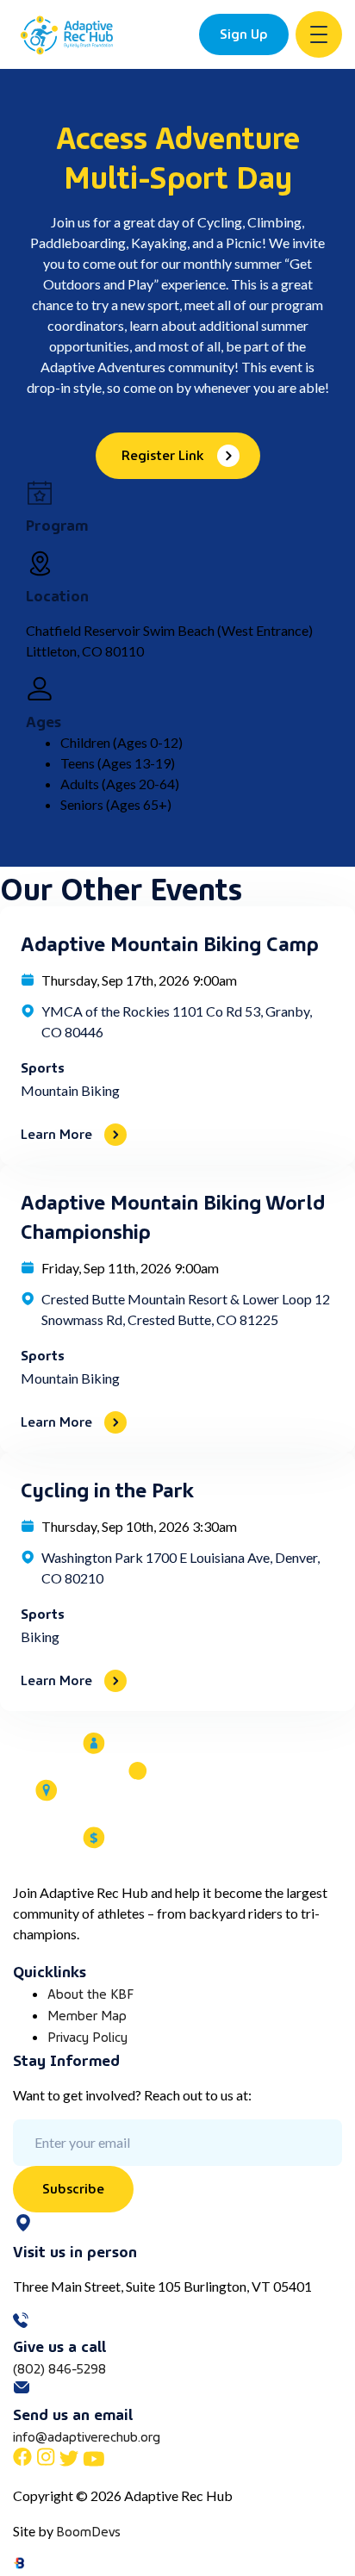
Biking (40, 1636)
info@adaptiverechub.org (87, 2436)
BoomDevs (88, 2530)
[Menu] (319, 34)
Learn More (56, 1133)
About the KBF (90, 1993)
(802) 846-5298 (59, 2368)
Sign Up (244, 33)
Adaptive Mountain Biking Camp (170, 942)
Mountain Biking (70, 1090)
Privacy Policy (87, 2036)
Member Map (87, 2014)
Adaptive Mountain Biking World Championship (173, 1215)
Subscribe (73, 2187)
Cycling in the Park (107, 1488)
